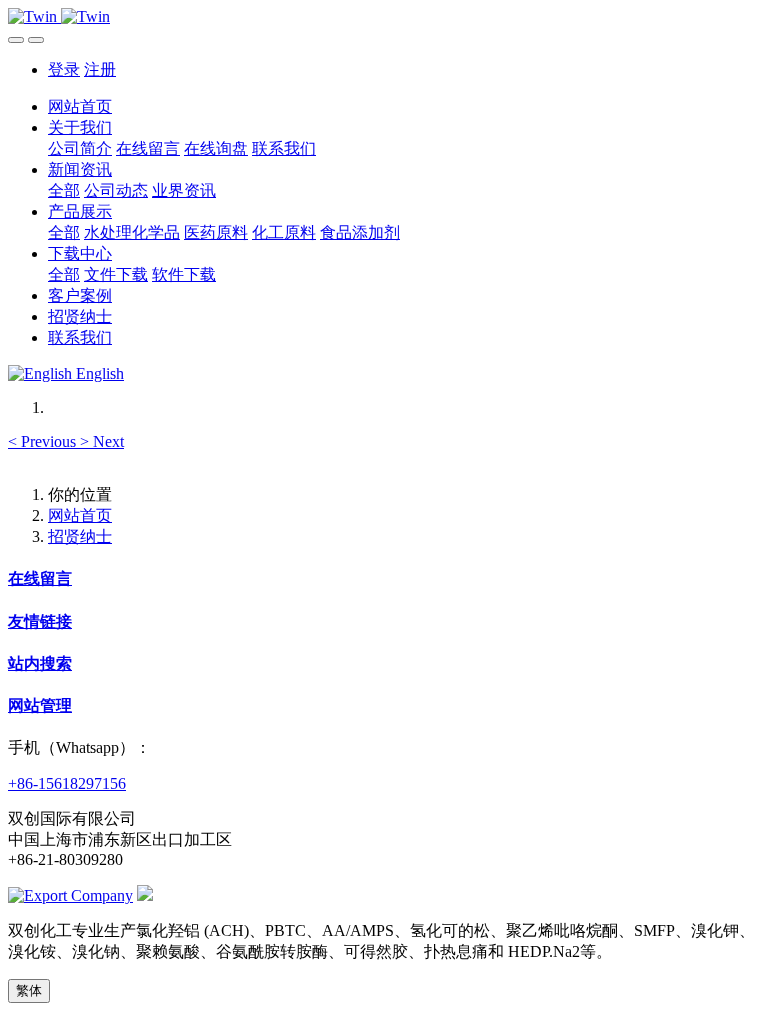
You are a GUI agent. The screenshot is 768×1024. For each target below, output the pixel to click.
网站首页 (80, 106)
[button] (44, 441)
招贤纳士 (80, 536)
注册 (100, 69)
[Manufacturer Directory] (70, 895)
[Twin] (384, 17)
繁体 (29, 990)
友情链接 (40, 621)
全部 (64, 190)
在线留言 (40, 578)
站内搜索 (40, 663)
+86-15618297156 (67, 783)
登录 (64, 69)
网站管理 (40, 705)
